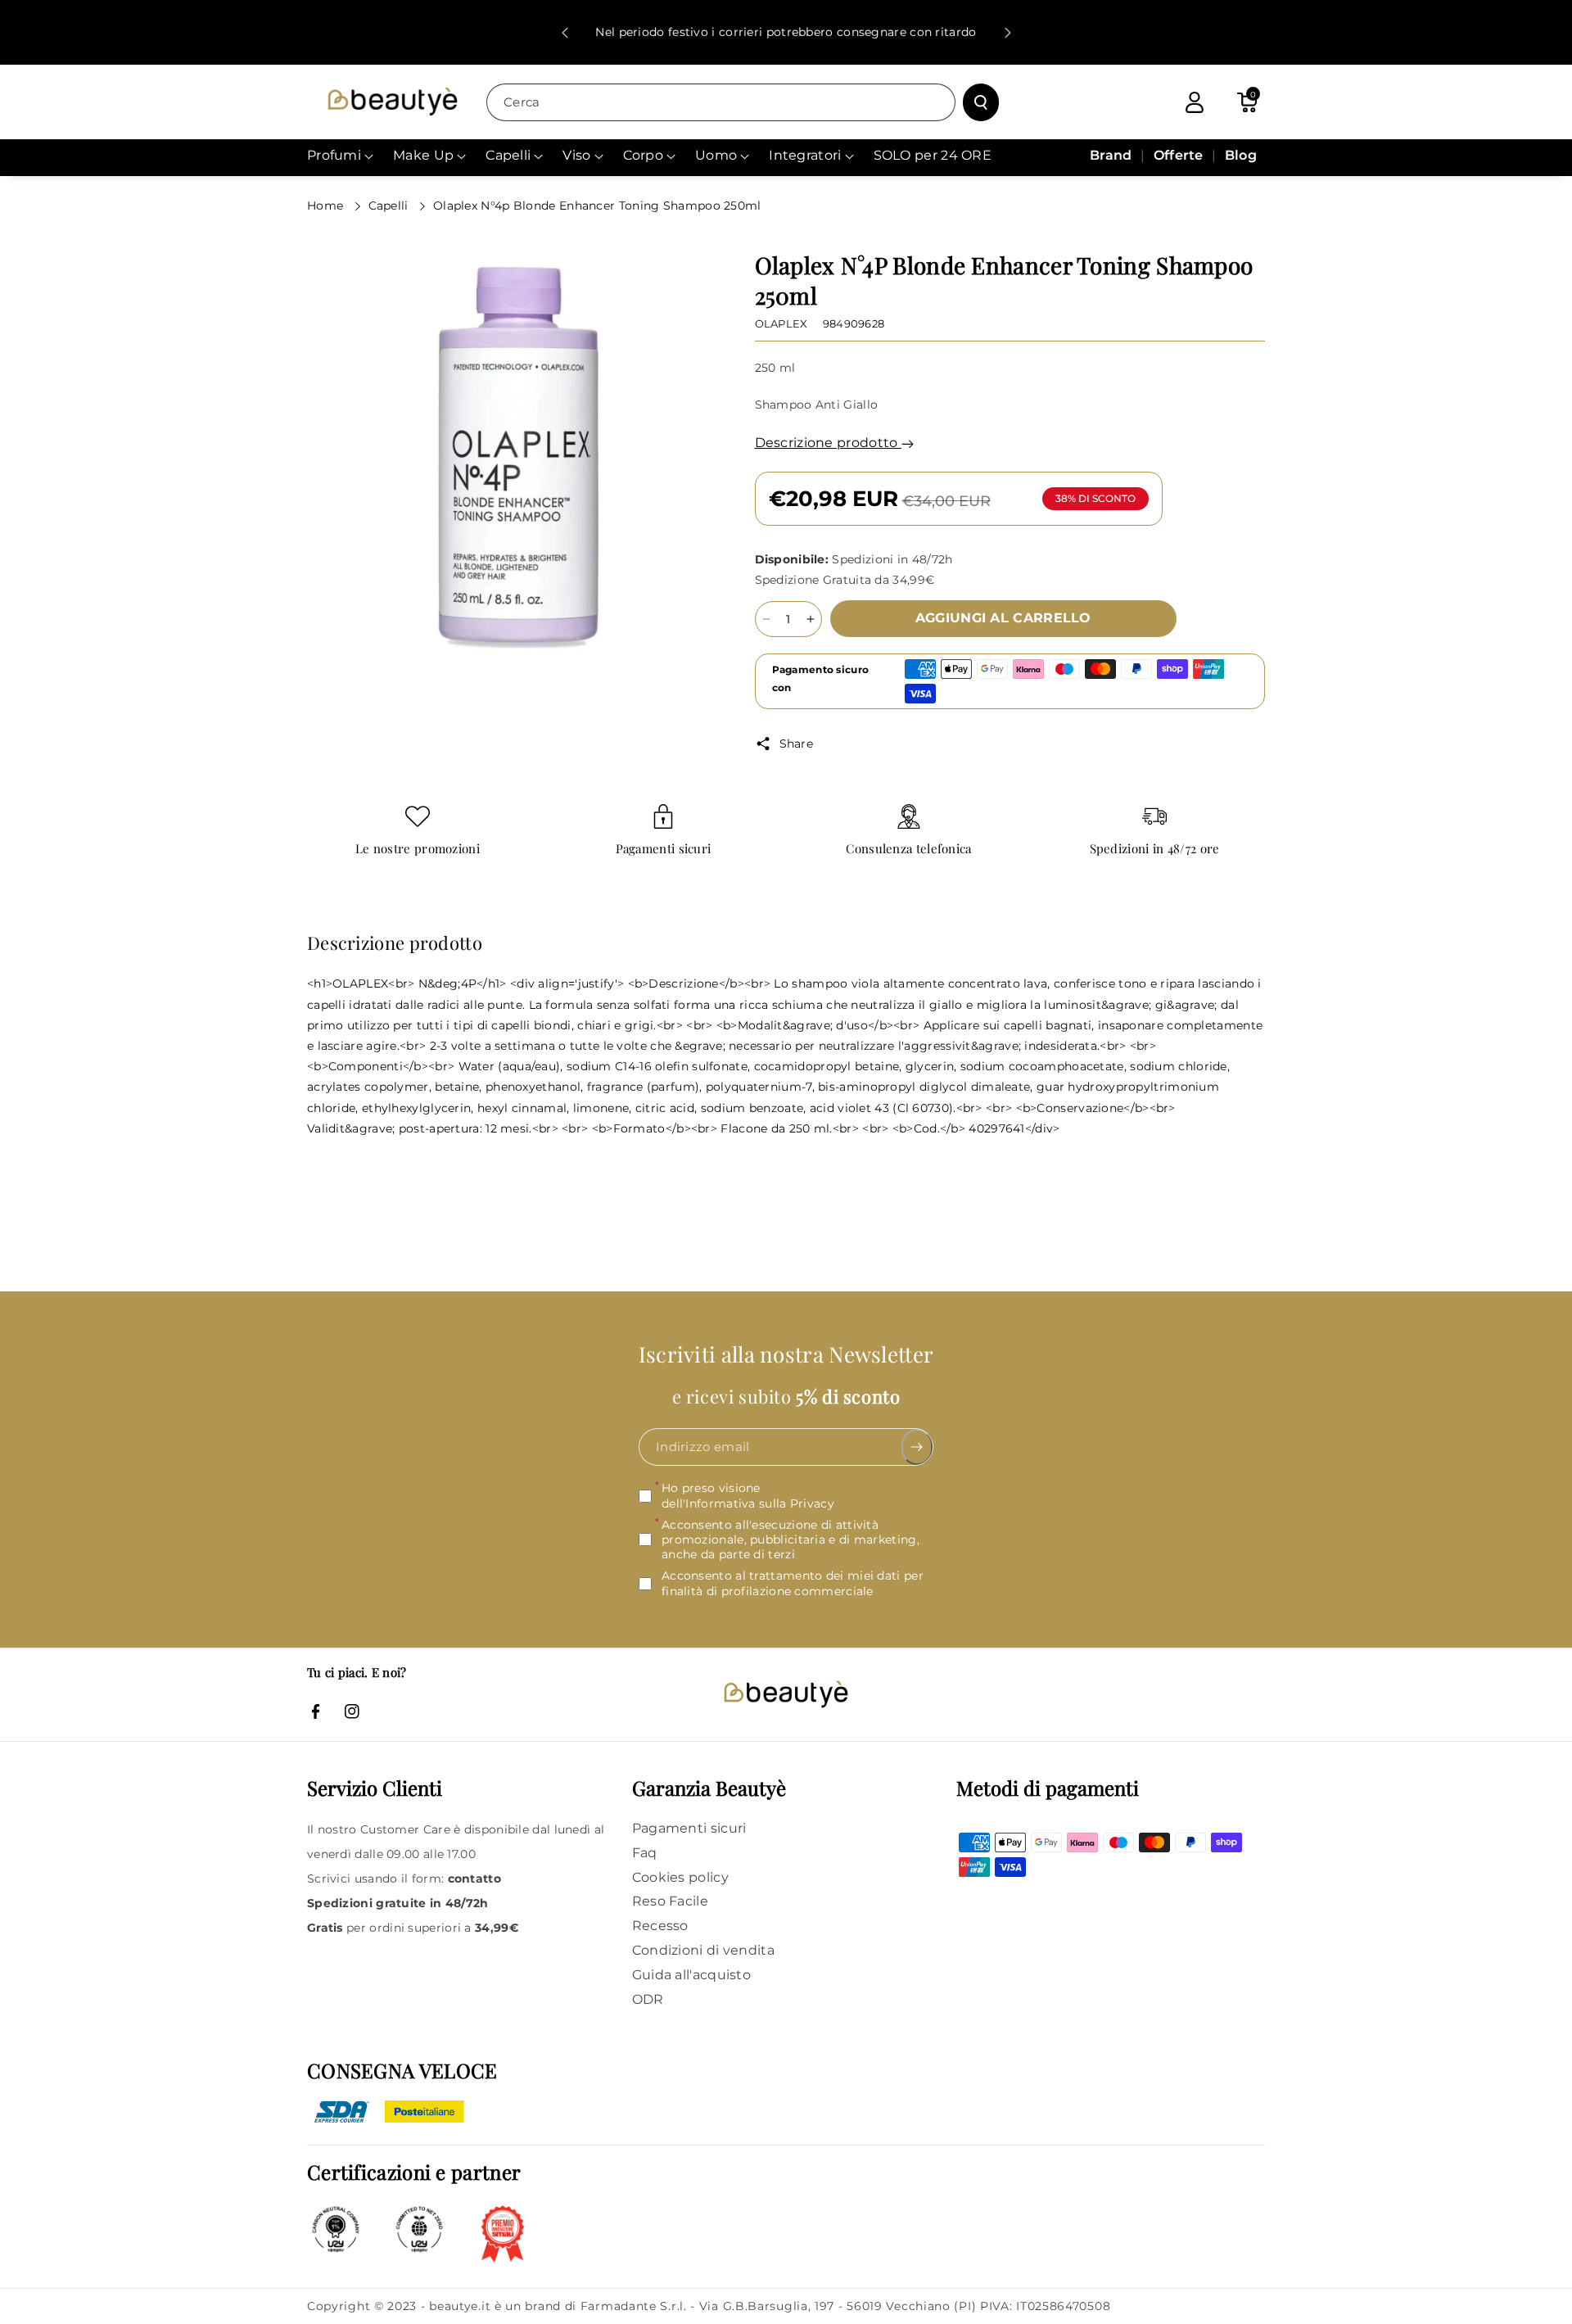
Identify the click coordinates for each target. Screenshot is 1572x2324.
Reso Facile (670, 1901)
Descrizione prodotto (828, 443)
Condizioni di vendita (703, 1950)
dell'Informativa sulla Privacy (748, 1503)
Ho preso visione (748, 1495)
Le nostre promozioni (418, 849)
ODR (648, 1999)
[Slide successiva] (1008, 33)
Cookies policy (680, 1877)
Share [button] (797, 744)
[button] (1247, 102)
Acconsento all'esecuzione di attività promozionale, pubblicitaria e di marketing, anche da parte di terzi (791, 1540)
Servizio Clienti (375, 1788)
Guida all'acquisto (691, 1975)
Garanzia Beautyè (709, 1788)
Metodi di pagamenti (1048, 1788)
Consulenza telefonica (908, 849)
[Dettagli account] (1195, 102)
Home (327, 206)
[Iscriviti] (917, 1447)
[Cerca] (981, 102)
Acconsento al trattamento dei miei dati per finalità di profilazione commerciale (793, 1583)
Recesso (660, 1926)
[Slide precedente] (565, 33)
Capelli (390, 206)
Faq (645, 1853)
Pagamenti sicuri (664, 849)
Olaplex (781, 323)
